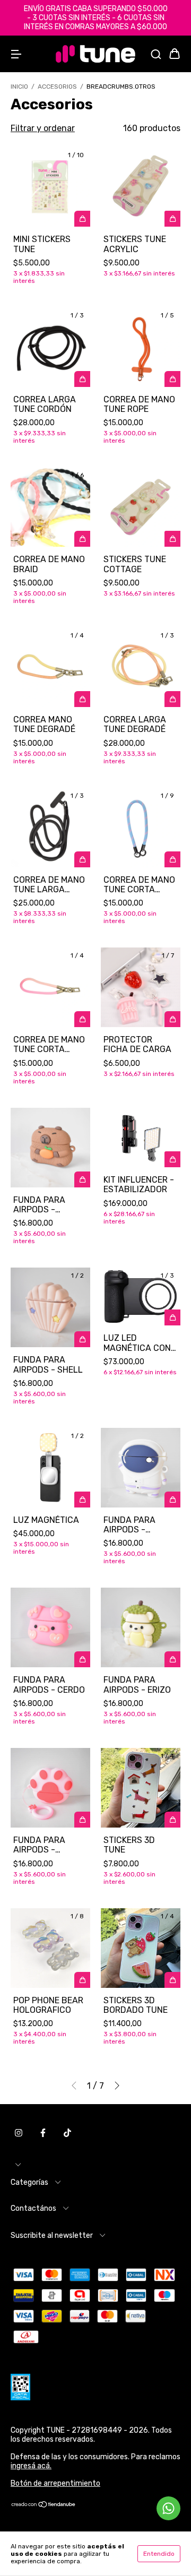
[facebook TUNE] (43, 2133)
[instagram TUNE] (19, 2133)
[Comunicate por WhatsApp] (168, 2508)
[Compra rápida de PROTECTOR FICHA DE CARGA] (172, 1019)
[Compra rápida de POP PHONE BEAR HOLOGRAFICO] (82, 1980)
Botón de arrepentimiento (55, 2483)
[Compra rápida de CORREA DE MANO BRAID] (82, 539)
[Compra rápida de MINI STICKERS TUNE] (82, 219)
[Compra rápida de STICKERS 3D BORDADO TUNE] (172, 1980)
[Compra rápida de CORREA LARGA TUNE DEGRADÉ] (172, 699)
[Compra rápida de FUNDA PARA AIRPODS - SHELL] (82, 1339)
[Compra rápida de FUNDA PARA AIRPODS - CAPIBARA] (82, 1179)
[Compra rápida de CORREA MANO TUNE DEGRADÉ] (82, 699)
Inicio (19, 87)
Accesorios (57, 87)
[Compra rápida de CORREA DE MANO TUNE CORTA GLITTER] (82, 1019)
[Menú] (16, 54)
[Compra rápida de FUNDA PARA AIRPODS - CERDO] (82, 1659)
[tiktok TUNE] (67, 2133)
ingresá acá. (31, 2466)
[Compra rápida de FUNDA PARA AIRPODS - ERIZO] (172, 1659)
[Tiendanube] (44, 2506)
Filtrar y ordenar (43, 128)
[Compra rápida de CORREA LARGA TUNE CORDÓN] (82, 379)
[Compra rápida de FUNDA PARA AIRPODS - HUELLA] (82, 1820)
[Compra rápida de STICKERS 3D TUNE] (172, 1820)
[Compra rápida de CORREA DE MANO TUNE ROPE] (172, 379)
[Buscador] (156, 54)
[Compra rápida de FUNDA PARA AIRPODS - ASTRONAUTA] (172, 1500)
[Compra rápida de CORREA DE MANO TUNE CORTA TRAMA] (172, 859)
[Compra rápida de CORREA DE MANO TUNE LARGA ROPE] (82, 859)
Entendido (159, 2554)
